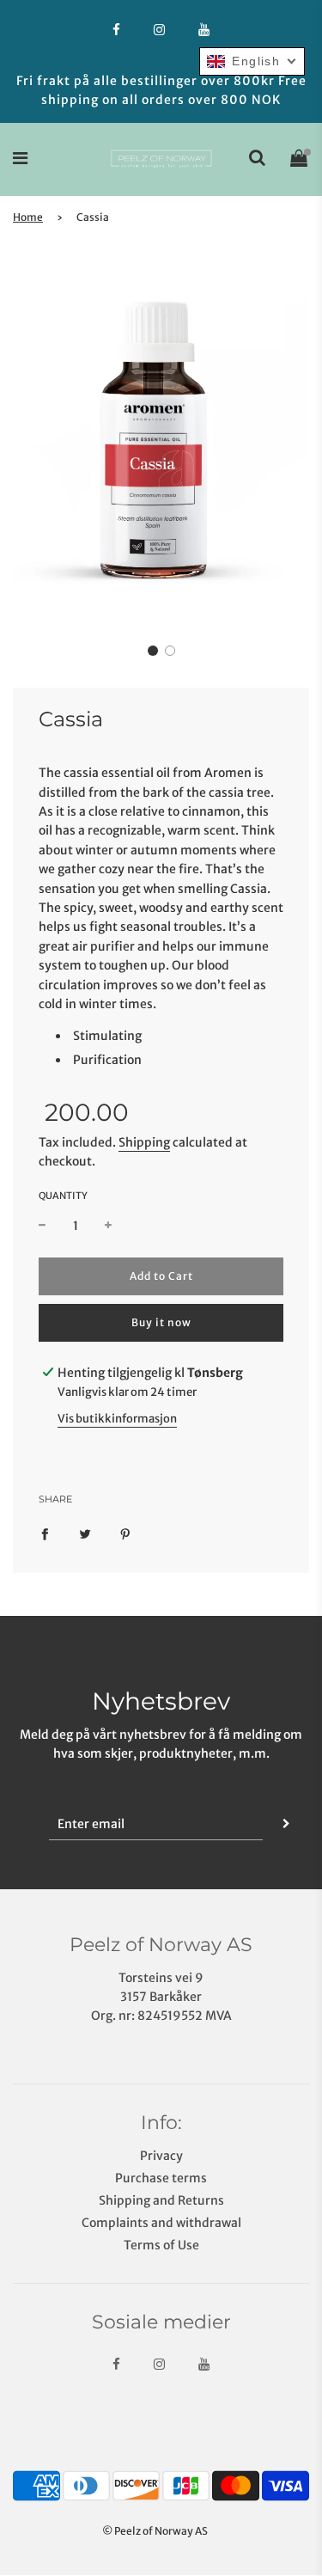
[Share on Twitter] (85, 1533)
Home (28, 217)
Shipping (144, 1142)
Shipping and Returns (161, 2200)
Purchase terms (161, 2178)
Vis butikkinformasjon (117, 1419)
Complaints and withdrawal (161, 2223)
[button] (153, 651)
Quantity (63, 1196)
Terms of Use (161, 2245)
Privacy (161, 2156)
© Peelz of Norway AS (155, 2531)
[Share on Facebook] (45, 1533)
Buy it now (161, 1322)
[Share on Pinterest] (125, 1533)
